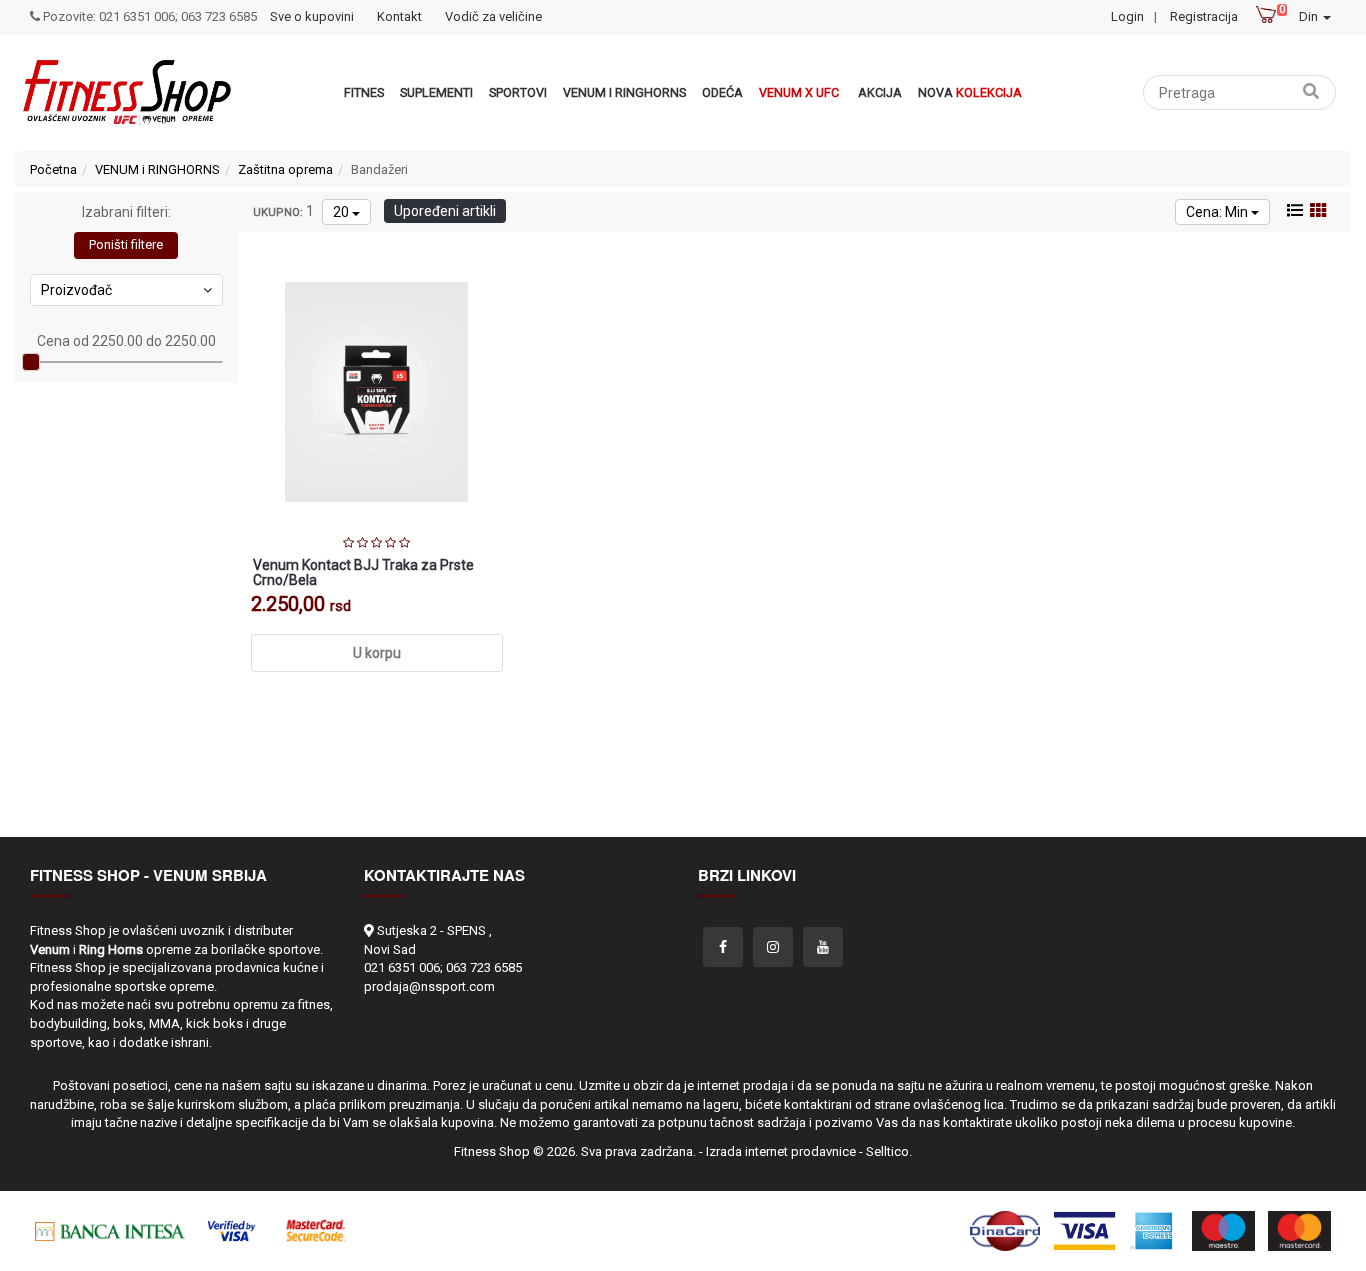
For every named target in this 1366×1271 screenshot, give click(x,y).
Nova (970, 92)
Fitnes (364, 92)
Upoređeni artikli (445, 211)
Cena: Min (1218, 212)
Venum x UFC (799, 92)
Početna (53, 169)
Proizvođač (76, 290)
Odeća (722, 92)
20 (342, 212)
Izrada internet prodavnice (781, 1151)
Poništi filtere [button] (126, 244)
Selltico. (889, 1151)
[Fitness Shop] (126, 93)
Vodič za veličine (493, 16)
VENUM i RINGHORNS (624, 92)
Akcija (880, 92)
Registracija (1204, 16)
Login (1127, 16)
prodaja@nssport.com (429, 986)
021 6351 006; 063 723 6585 (443, 967)
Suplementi (436, 92)
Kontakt (399, 16)
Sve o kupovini (312, 16)
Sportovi (518, 92)
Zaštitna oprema (285, 169)
